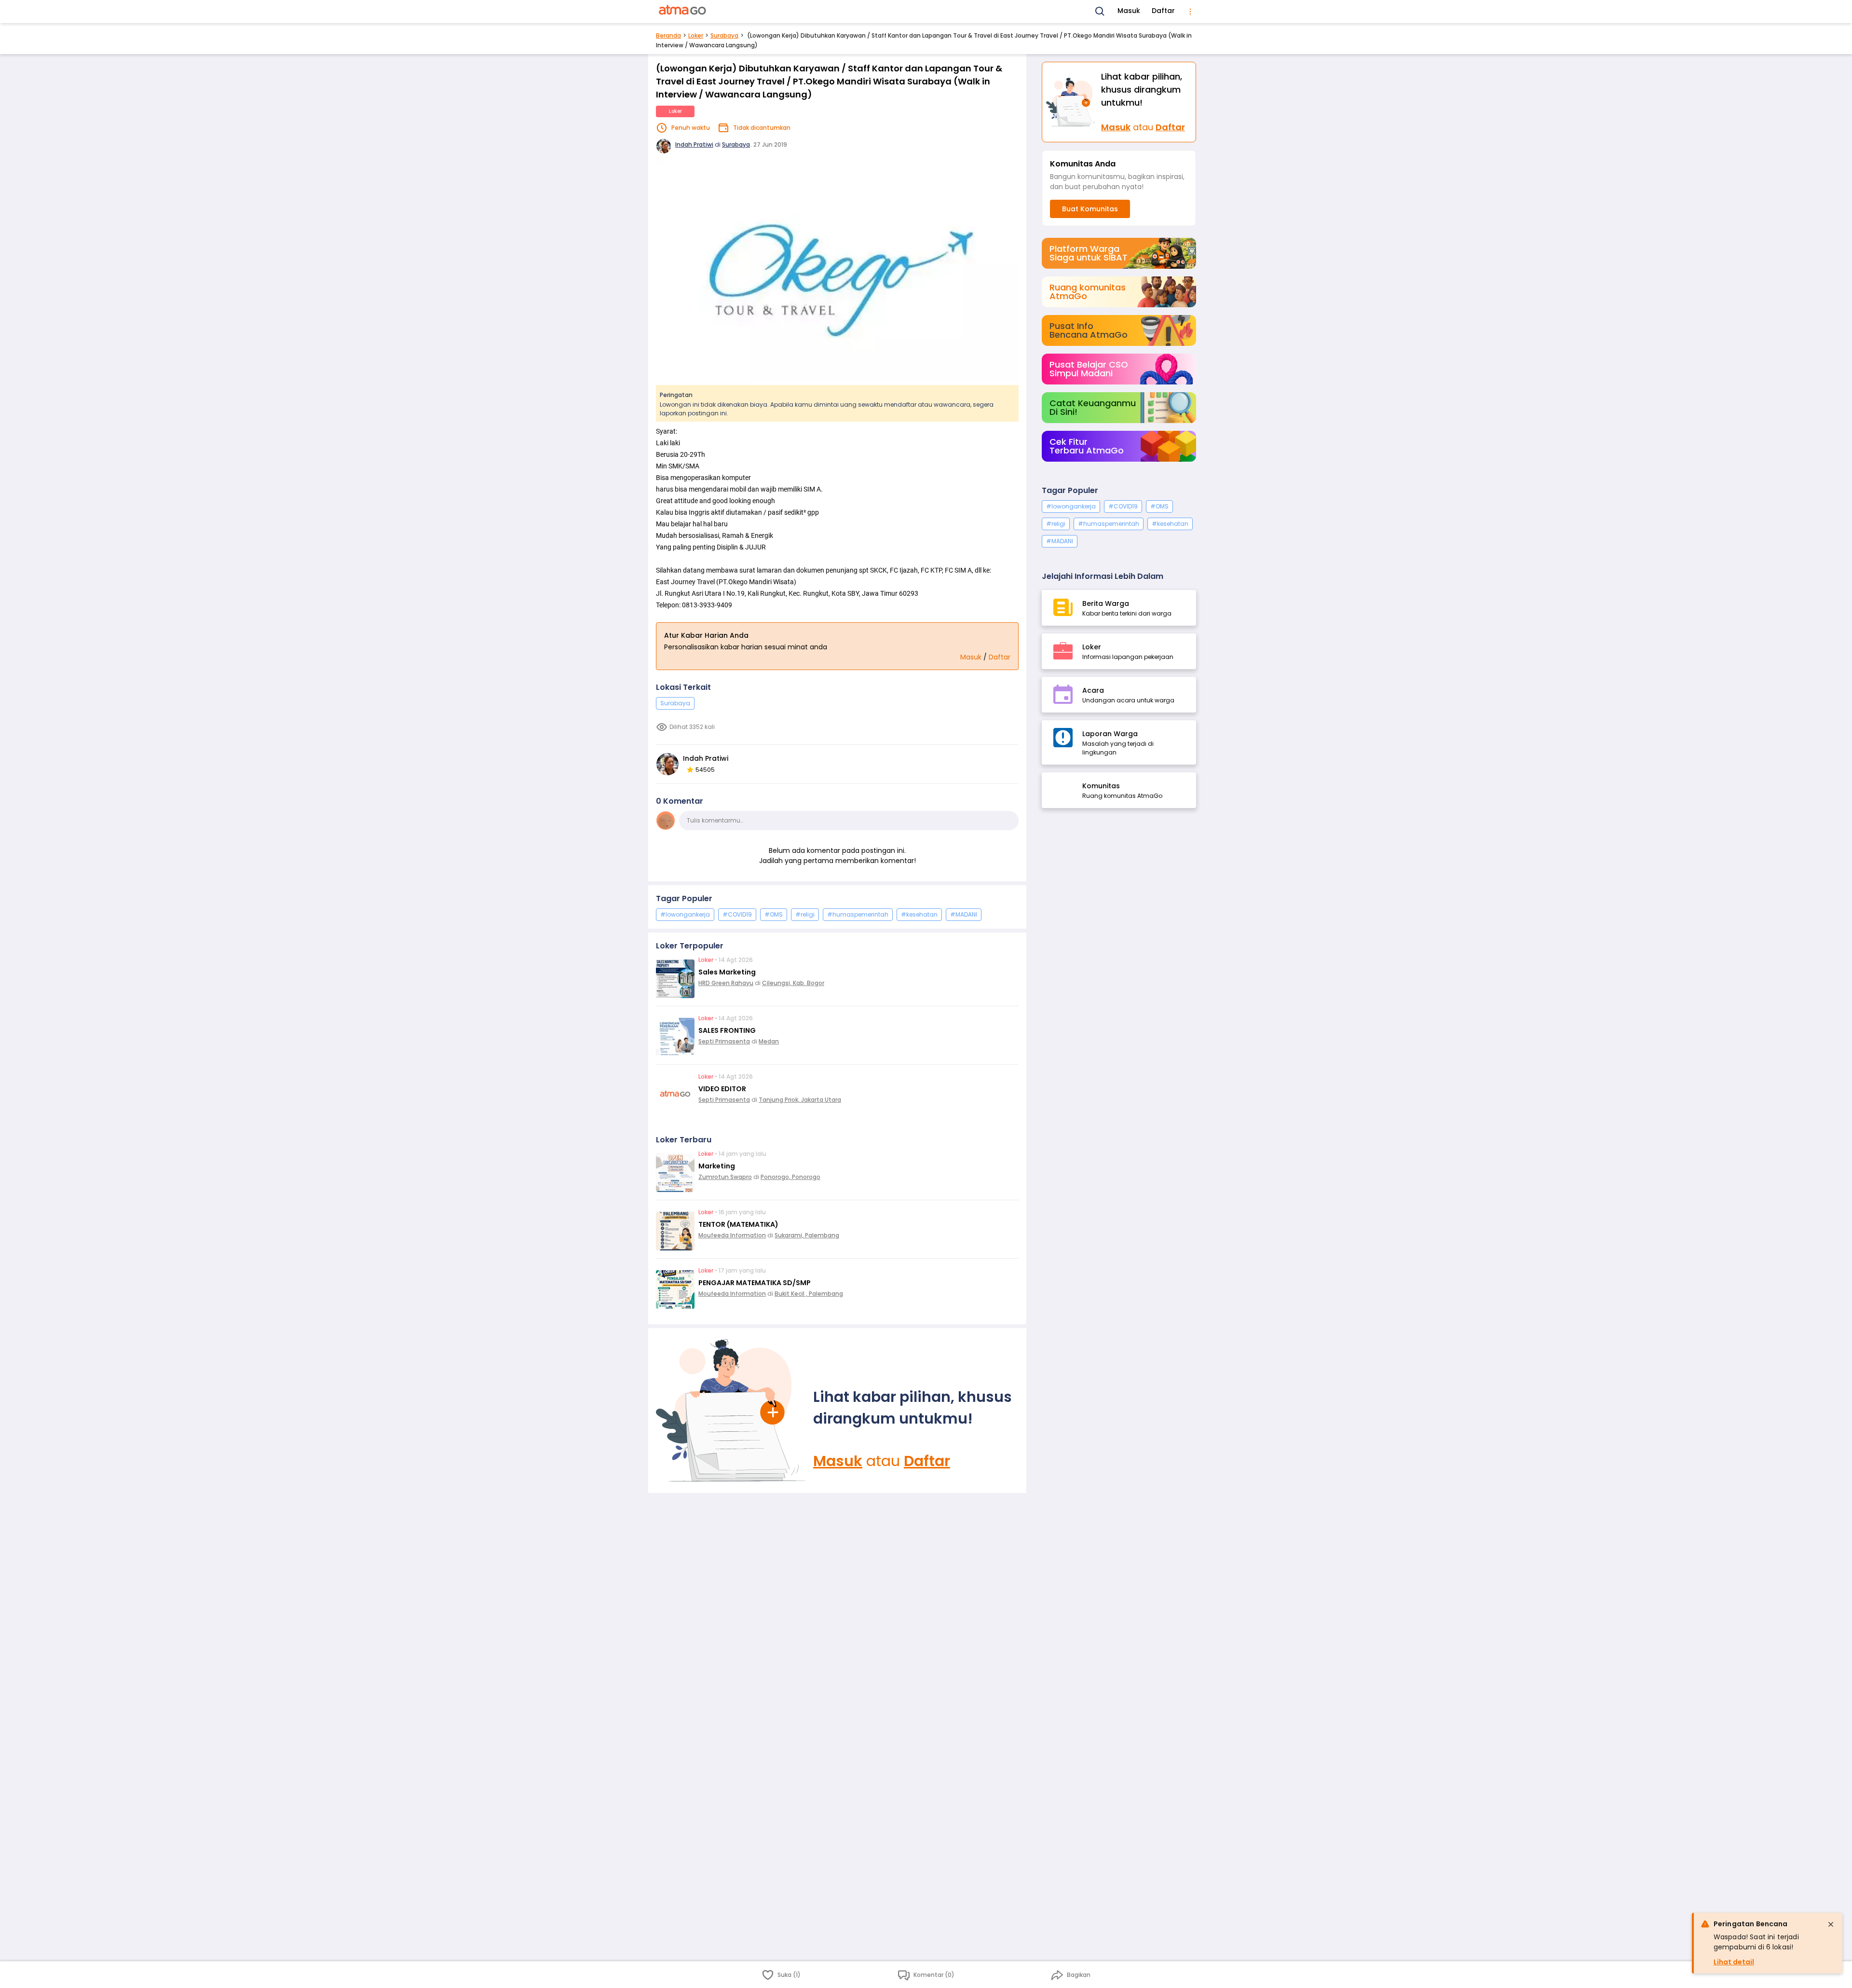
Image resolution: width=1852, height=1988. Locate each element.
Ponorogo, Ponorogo (790, 1177)
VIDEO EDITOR (722, 1089)
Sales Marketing (727, 972)
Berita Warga (1106, 603)
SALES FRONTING (727, 1030)
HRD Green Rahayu (726, 983)
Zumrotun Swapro (725, 1177)
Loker (696, 35)
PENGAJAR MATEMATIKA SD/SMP (755, 1283)
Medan (769, 1041)
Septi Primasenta (724, 1041)
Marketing (717, 1166)
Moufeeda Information (732, 1235)
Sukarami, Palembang (807, 1235)
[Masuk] (731, 1411)
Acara (1093, 690)
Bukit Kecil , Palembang (809, 1294)
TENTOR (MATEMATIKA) (738, 1224)
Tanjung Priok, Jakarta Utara (800, 1100)
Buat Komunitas (1090, 209)
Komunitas (1101, 786)
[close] (1831, 1924)
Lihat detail (1734, 1962)
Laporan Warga (1110, 734)
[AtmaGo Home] (683, 12)
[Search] (1100, 12)
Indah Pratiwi (694, 144)
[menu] (1190, 12)
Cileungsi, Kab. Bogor (793, 983)
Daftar (1163, 11)
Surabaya (724, 35)
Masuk (1129, 11)
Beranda (668, 35)
